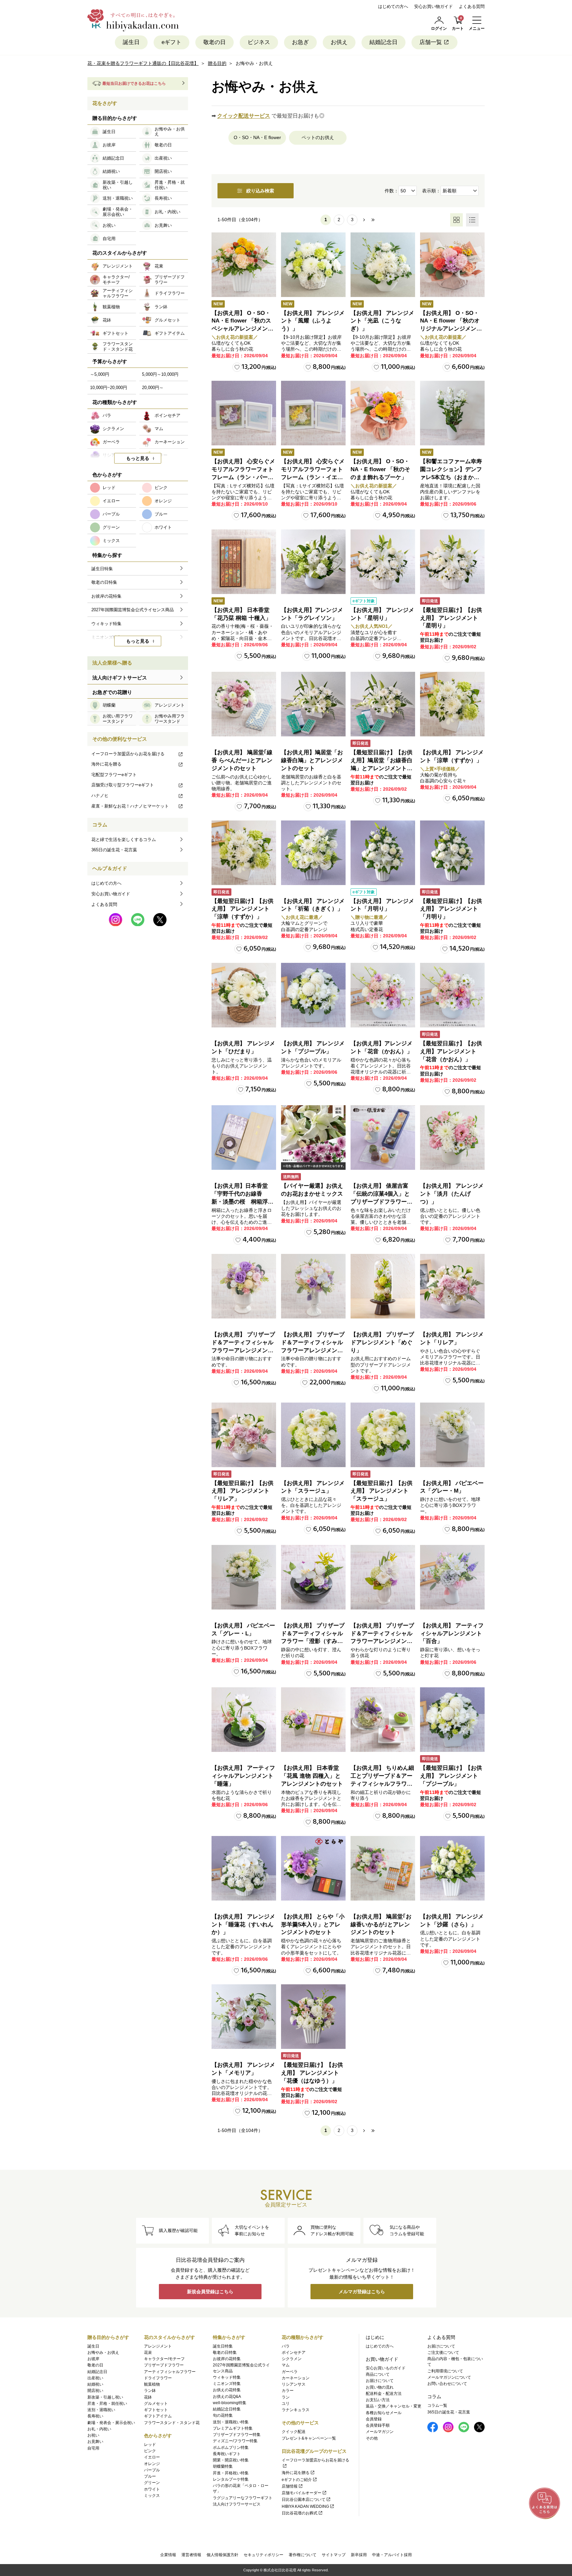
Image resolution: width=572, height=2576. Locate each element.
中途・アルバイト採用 (392, 2555)
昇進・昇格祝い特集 (231, 2473)
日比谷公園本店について (304, 2500)
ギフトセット (156, 2410)
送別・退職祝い (101, 2410)
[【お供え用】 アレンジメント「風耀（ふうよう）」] (313, 265)
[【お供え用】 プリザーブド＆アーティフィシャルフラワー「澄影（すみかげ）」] (313, 1577)
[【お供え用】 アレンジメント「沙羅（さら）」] (452, 1868)
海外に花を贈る (106, 764)
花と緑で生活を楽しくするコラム (124, 840)
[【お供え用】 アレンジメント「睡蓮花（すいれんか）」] (244, 1868)
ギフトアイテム (158, 2416)
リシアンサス (294, 2384)
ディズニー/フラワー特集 (235, 2441)
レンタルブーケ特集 (231, 2479)
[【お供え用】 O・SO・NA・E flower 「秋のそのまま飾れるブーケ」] (383, 413)
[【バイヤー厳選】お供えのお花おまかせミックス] (313, 1138)
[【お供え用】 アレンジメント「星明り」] (383, 562)
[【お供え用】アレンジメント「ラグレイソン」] (313, 562)
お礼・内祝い (99, 2429)
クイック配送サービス (244, 116)
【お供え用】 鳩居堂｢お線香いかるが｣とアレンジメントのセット (381, 1925)
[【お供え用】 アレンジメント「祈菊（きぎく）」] (313, 853)
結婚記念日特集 (227, 2409)
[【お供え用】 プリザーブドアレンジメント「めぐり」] (383, 1286)
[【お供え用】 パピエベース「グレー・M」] (452, 1435)
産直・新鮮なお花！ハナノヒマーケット (130, 806)
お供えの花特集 (227, 2390)
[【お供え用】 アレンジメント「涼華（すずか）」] (452, 704)
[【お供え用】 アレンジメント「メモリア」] (244, 2017)
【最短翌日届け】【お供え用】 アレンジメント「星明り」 (451, 618)
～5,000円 (100, 374)
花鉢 (148, 2397)
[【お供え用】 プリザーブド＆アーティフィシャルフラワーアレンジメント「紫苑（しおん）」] (244, 1286)
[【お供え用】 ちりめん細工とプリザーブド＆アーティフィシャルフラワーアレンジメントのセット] (383, 1720)
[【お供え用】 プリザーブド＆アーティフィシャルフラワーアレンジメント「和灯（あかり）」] (383, 1577)
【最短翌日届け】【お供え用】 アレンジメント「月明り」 (451, 909)
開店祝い (95, 2391)
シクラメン (292, 2359)
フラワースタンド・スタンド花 (172, 2423)
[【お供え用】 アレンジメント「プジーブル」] (313, 995)
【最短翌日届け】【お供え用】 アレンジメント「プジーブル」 (451, 1776)
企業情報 (168, 2555)
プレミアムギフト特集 (233, 2428)
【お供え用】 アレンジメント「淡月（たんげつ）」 (452, 1194)
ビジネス (259, 42)
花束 (148, 2353)
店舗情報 (290, 2486)
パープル (152, 2470)
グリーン (152, 2483)
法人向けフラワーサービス (237, 2504)
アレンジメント (158, 2346)
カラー (288, 2391)
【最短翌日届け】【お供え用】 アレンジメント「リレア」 (242, 1491)
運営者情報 (191, 2555)
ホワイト (152, 2489)
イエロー (152, 2457)
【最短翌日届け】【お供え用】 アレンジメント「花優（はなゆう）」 (312, 2073)
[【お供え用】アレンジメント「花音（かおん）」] (383, 995)
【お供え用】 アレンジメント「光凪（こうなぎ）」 (382, 321)
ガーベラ (290, 2372)
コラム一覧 (437, 2405)
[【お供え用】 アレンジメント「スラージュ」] (313, 1435)
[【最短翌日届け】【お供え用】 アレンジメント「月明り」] (452, 853)
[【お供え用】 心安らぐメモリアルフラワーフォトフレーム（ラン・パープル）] (244, 413)
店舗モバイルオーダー (302, 2493)
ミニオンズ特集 (227, 2384)
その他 (372, 2438)
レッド (150, 2445)
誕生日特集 (223, 2346)
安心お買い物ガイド (433, 6)
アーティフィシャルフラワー (170, 2372)
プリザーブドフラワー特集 (237, 2435)
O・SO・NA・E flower (257, 137)
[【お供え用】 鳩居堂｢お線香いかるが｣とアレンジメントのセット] (383, 1868)
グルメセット (156, 2403)
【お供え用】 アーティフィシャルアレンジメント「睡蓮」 (243, 1776)
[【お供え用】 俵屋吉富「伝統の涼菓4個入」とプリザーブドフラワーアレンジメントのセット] (383, 1138)
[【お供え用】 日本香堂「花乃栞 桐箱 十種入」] (244, 562)
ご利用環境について (445, 2371)
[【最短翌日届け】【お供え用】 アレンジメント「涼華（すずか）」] (244, 853)
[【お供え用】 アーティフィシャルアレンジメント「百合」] (452, 1577)
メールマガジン (380, 2432)
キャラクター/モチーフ (164, 2359)
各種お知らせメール (384, 2413)
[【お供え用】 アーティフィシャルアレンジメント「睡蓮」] (244, 1720)
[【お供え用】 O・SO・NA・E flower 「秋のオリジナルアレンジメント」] (452, 265)
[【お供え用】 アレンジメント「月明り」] (383, 853)
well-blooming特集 (230, 2403)
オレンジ (152, 2464)
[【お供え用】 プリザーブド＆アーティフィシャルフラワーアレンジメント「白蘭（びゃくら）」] (313, 1286)
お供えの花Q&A (227, 2397)
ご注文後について (443, 2353)
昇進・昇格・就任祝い (107, 2403)
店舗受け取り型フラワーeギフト (123, 785)
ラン (286, 2397)
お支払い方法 (378, 2400)
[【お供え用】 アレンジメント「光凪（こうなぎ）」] (383, 265)
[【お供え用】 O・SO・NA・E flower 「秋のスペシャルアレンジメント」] (244, 265)
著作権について (303, 2555)
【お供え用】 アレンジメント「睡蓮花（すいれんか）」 (243, 1925)
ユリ (286, 2403)
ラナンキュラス (296, 2410)
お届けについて (380, 2381)
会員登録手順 (378, 2425)
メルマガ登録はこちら (362, 2292)
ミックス (152, 2496)
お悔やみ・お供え (103, 2353)
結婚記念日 (383, 42)
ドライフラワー (158, 2378)
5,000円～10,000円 (160, 374)
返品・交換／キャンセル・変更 (394, 2406)
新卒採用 (359, 2555)
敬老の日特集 (225, 2353)
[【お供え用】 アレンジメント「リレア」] (452, 1286)
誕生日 (131, 42)
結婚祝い (95, 2384)
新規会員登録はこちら (210, 2292)
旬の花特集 (223, 2415)
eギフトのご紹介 (297, 2480)
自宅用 (93, 2448)
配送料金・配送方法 (384, 2394)
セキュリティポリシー (263, 2555)
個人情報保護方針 (222, 2555)
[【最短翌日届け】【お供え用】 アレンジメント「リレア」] (244, 1435)
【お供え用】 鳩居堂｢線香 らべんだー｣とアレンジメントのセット (242, 760)
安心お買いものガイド (386, 2368)
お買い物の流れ (380, 2387)
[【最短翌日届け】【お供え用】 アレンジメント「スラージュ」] (383, 1435)
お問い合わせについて (447, 2384)
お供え (339, 42)
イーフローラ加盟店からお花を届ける (128, 754)
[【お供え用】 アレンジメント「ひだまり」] (244, 995)
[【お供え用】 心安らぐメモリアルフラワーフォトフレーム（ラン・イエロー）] (313, 413)
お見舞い (95, 2442)
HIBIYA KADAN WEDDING (305, 2506)
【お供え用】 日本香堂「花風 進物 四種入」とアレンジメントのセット (312, 1776)
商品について (378, 2374)
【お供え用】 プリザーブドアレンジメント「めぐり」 (382, 1342)
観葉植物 (152, 2384)
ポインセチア (294, 2353)
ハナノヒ (100, 795)
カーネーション (296, 2378)
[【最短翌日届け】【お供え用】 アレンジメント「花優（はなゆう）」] (313, 2017)
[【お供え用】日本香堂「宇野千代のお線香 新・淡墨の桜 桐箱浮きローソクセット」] (244, 1138)
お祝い (93, 2435)
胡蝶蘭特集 (223, 2466)
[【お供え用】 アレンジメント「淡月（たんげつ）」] (452, 1138)
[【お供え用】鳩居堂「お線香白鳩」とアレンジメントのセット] (313, 704)
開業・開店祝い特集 (231, 2460)
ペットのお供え (318, 137)
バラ (286, 2346)
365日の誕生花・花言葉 (114, 850)
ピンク (150, 2451)
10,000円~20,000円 (109, 388)
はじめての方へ (393, 6)
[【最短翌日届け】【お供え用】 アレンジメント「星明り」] (452, 562)
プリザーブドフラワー (164, 2365)
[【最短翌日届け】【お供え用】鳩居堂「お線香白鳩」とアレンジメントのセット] (383, 704)
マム (286, 2365)
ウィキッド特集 (227, 2377)
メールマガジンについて (449, 2377)
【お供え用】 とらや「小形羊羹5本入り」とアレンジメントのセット (313, 1925)
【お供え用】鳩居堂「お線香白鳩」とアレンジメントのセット (312, 760)
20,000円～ (153, 388)
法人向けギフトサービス (120, 678)
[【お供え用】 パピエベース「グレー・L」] (244, 1577)
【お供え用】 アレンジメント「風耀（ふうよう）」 (313, 321)
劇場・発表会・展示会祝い (111, 2423)
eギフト (171, 42)
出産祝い (95, 2378)
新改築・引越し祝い (105, 2397)
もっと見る (138, 458)
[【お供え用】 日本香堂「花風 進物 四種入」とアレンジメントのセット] (313, 1720)
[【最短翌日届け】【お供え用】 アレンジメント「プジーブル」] (452, 1720)
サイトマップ (334, 2555)
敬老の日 (215, 42)
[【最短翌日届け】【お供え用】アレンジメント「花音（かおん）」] (452, 995)
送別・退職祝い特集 (231, 2422)
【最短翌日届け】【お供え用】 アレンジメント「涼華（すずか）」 (242, 909)
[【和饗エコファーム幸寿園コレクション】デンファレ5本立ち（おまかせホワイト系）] (452, 413)
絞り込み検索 (260, 191)
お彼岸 (93, 2359)
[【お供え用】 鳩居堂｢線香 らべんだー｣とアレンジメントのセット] (244, 704)
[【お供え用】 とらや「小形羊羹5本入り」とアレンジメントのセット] (313, 1868)
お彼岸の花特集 (227, 2359)
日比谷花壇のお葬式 (300, 2513)
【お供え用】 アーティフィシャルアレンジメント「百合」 (452, 1634)
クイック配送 (294, 2432)
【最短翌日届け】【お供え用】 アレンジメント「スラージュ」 (381, 1491)
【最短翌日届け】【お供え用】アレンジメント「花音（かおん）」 (451, 1051)
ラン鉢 (150, 2391)
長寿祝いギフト (227, 2454)
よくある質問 (472, 6)
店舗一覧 (431, 42)
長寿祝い (95, 2416)
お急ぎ (300, 42)
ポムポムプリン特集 (231, 2448)
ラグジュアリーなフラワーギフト (243, 2498)
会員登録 (374, 2419)
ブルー (150, 2476)
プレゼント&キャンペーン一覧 (309, 2438)
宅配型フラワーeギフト (114, 775)
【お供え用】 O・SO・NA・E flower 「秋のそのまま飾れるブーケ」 (380, 469)
